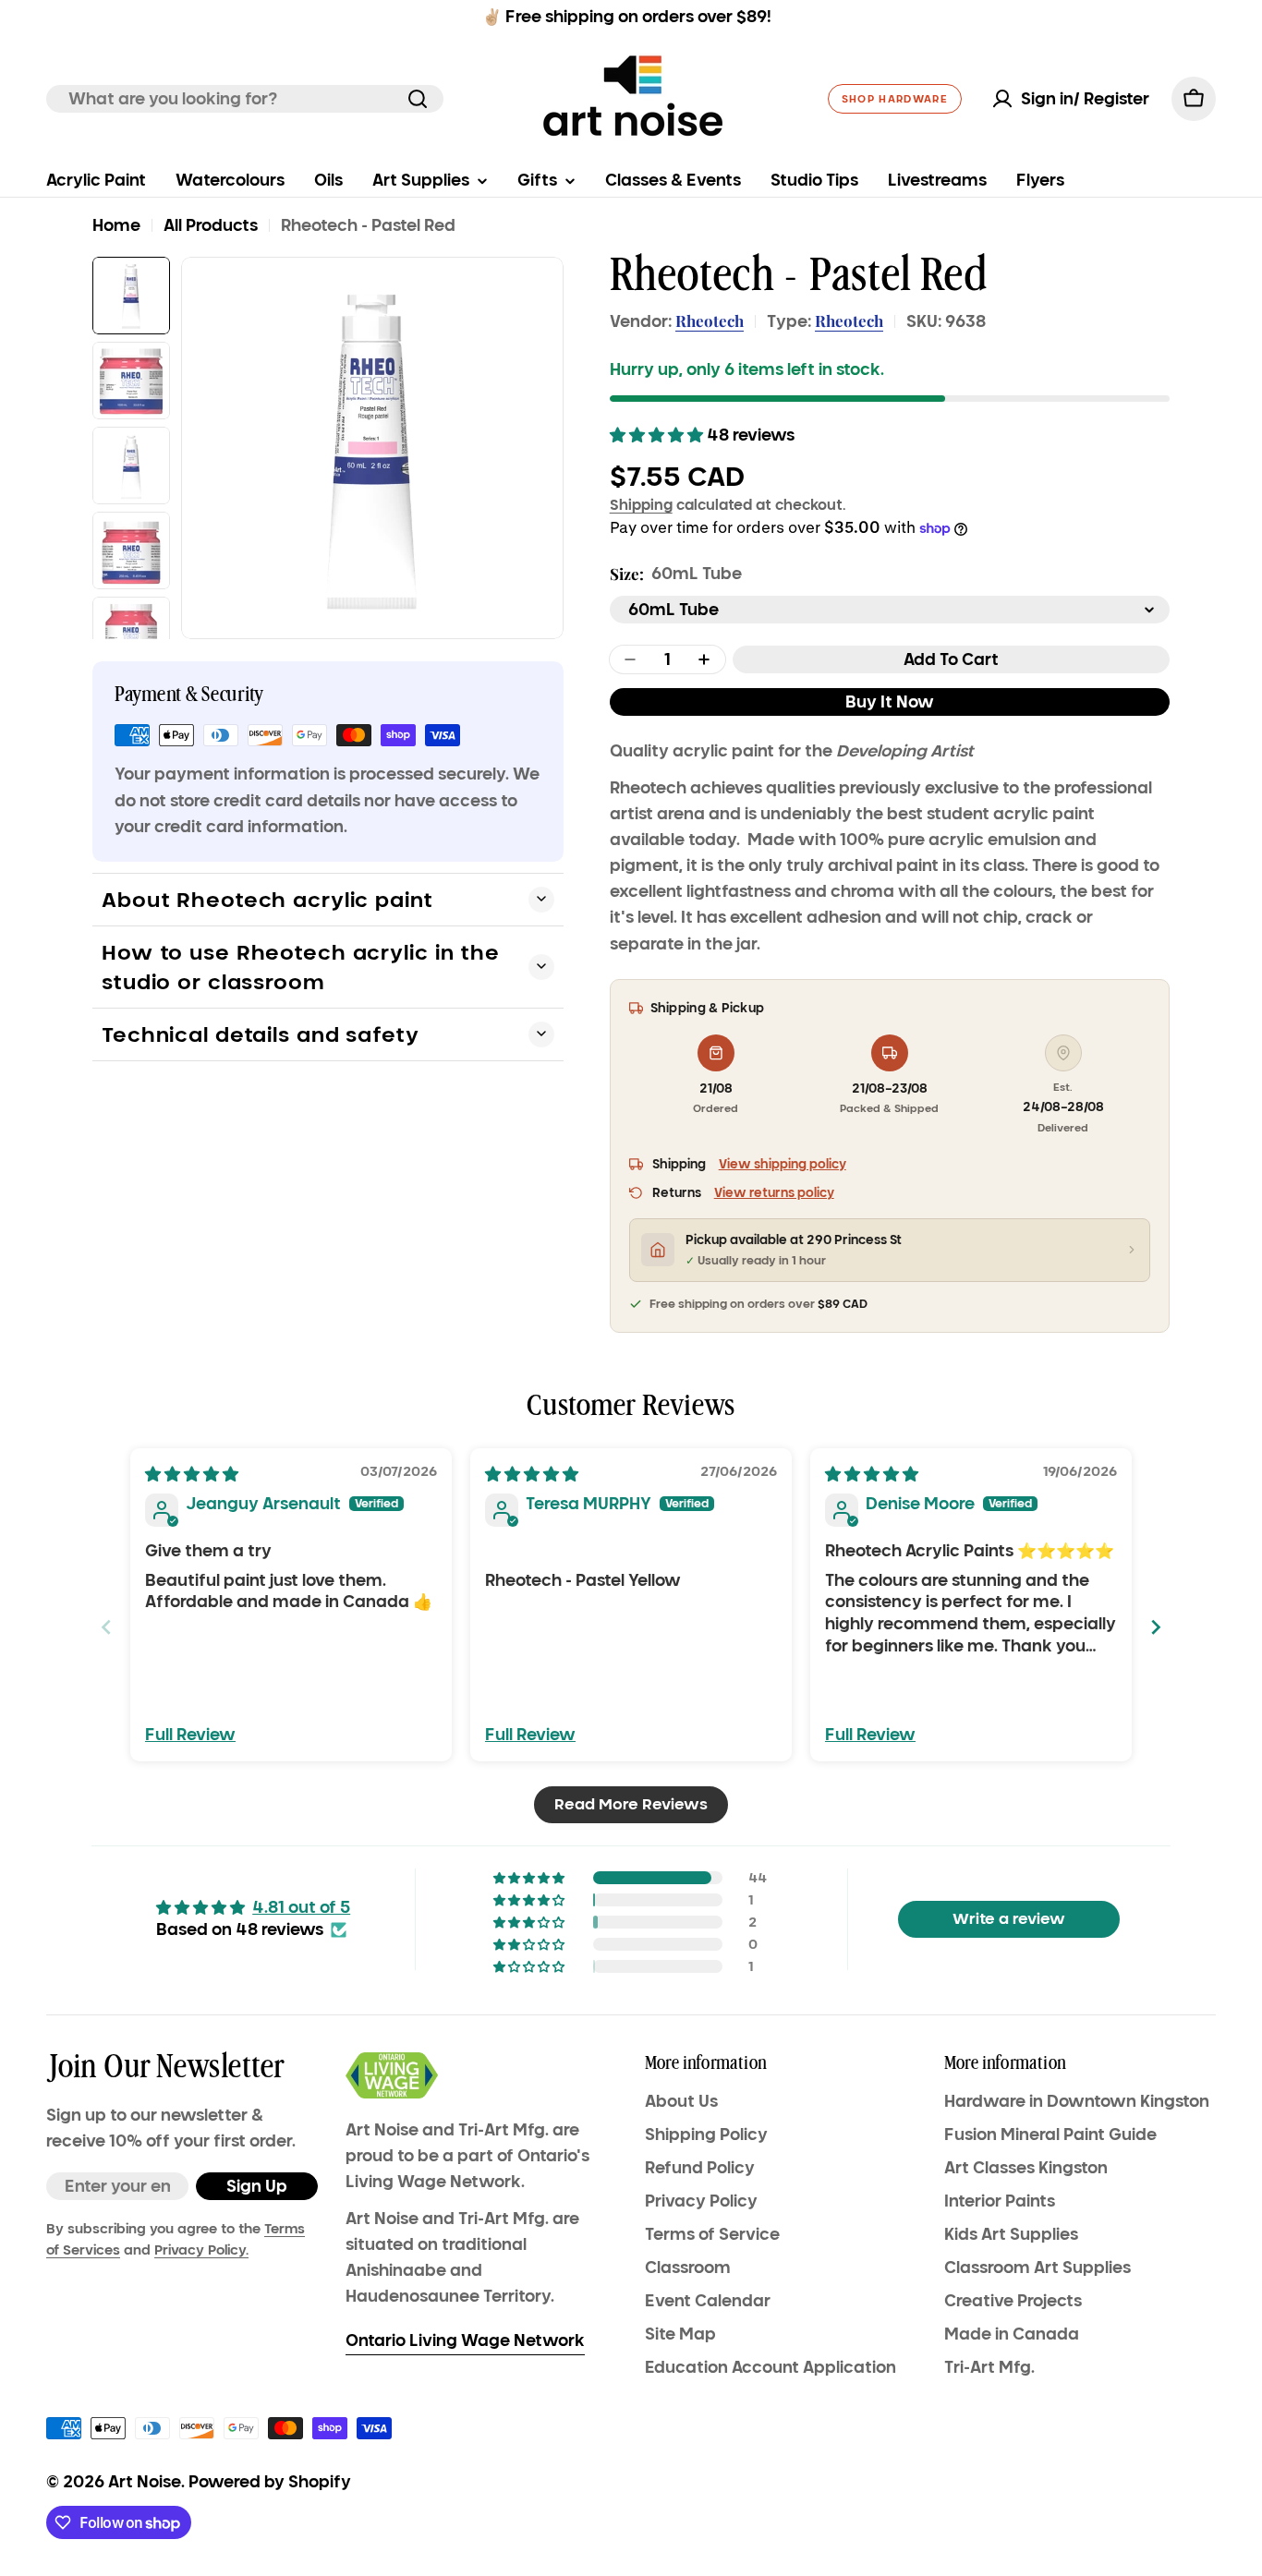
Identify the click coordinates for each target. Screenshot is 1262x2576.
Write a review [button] (1009, 1919)
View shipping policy (783, 1164)
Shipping (641, 504)
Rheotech (710, 320)
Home (116, 225)
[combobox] (245, 99)
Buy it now (890, 702)
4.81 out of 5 (301, 1907)
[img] (192, 1474)
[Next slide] (1156, 1627)
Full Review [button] (190, 1735)
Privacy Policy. (201, 2250)
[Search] (418, 99)
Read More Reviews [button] (631, 1804)
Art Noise (145, 2482)
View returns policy (774, 1193)
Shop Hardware (895, 99)
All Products (211, 225)
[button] (658, 435)
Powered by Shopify (270, 2482)
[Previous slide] (106, 1627)
